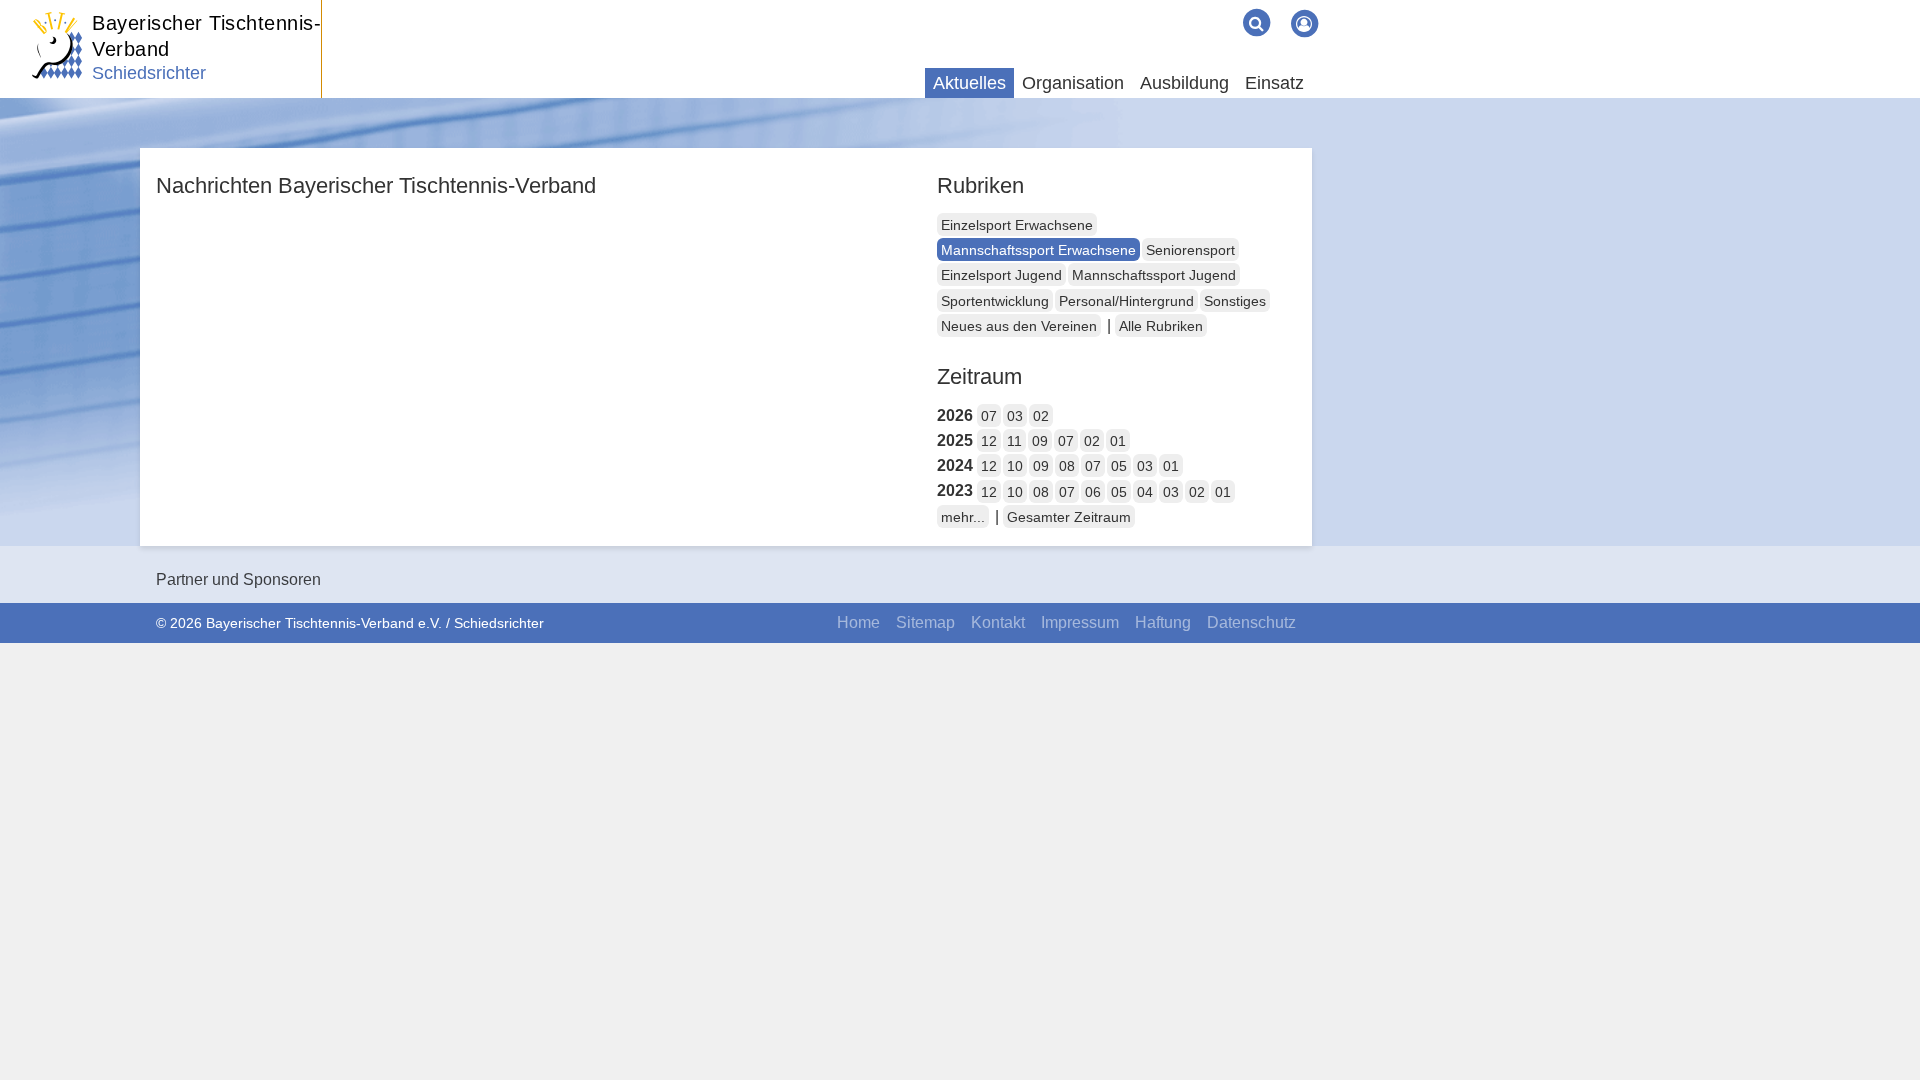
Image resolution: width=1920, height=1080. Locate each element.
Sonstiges (1235, 301)
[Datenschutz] (1220, 8)
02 (1041, 416)
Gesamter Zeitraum (1069, 517)
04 (1145, 492)
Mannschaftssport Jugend (1154, 275)
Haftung (1163, 622)
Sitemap (925, 622)
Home (858, 622)
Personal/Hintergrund (1126, 301)
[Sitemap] (1156, 8)
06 (1093, 492)
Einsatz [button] (1274, 83)
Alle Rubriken (1161, 326)
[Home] (1140, 8)
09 (1040, 441)
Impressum (1080, 622)
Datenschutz (1251, 622)
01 (1118, 441)
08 (1067, 466)
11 (1014, 441)
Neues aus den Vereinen (1019, 326)
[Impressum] (1188, 8)
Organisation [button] (1073, 83)
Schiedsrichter (149, 73)
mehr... (963, 517)
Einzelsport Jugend (1001, 275)
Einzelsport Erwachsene (1017, 225)
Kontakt (998, 622)
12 (989, 441)
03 (1015, 416)
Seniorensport (1190, 250)
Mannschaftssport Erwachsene (1038, 250)
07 (989, 416)
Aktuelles (969, 83)
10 (1015, 466)
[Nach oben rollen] (1880, 1024)
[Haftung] (1204, 8)
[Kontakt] (1172, 8)
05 (1119, 466)
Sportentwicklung (995, 301)
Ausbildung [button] (1184, 83)
